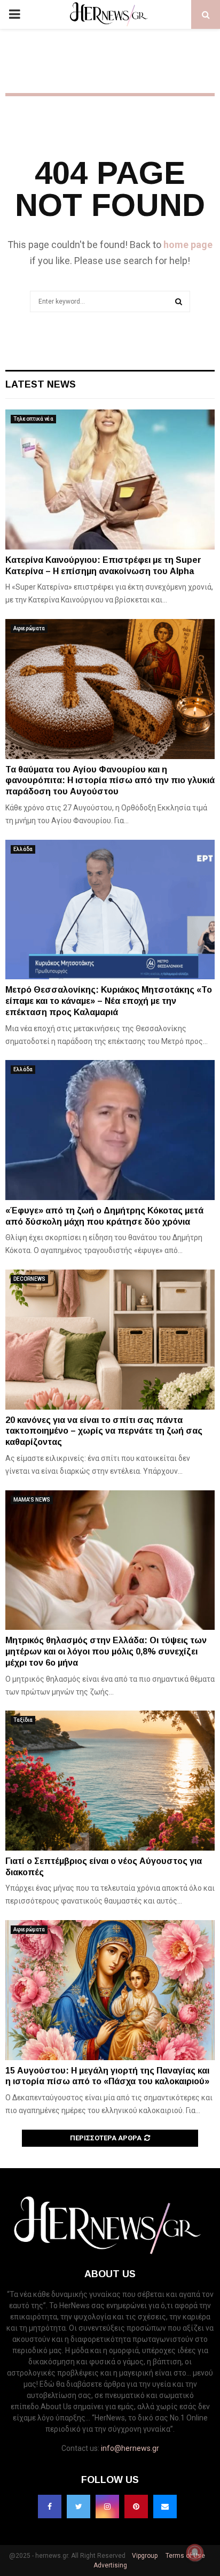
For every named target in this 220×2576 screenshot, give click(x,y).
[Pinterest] (136, 2507)
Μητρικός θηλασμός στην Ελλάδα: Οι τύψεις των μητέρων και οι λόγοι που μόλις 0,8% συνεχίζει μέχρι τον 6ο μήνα (106, 1651)
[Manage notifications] (195, 2552)
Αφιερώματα (29, 628)
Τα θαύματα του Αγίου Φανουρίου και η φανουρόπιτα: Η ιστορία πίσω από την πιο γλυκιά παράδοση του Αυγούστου (110, 781)
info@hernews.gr (130, 2448)
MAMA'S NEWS (32, 1500)
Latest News (41, 384)
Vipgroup (144, 2556)
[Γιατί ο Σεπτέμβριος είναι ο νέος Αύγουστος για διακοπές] (110, 1780)
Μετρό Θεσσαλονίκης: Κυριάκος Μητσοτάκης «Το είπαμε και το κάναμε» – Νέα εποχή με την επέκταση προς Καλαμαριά (109, 1001)
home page (188, 245)
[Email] (165, 2507)
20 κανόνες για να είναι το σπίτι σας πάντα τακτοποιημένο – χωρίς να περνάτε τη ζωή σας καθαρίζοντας (104, 1431)
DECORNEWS (29, 1279)
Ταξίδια (23, 1720)
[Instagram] (107, 2507)
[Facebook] (50, 2507)
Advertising (110, 2565)
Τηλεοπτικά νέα (33, 419)
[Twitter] (78, 2507)
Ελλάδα (23, 849)
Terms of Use (184, 2556)
